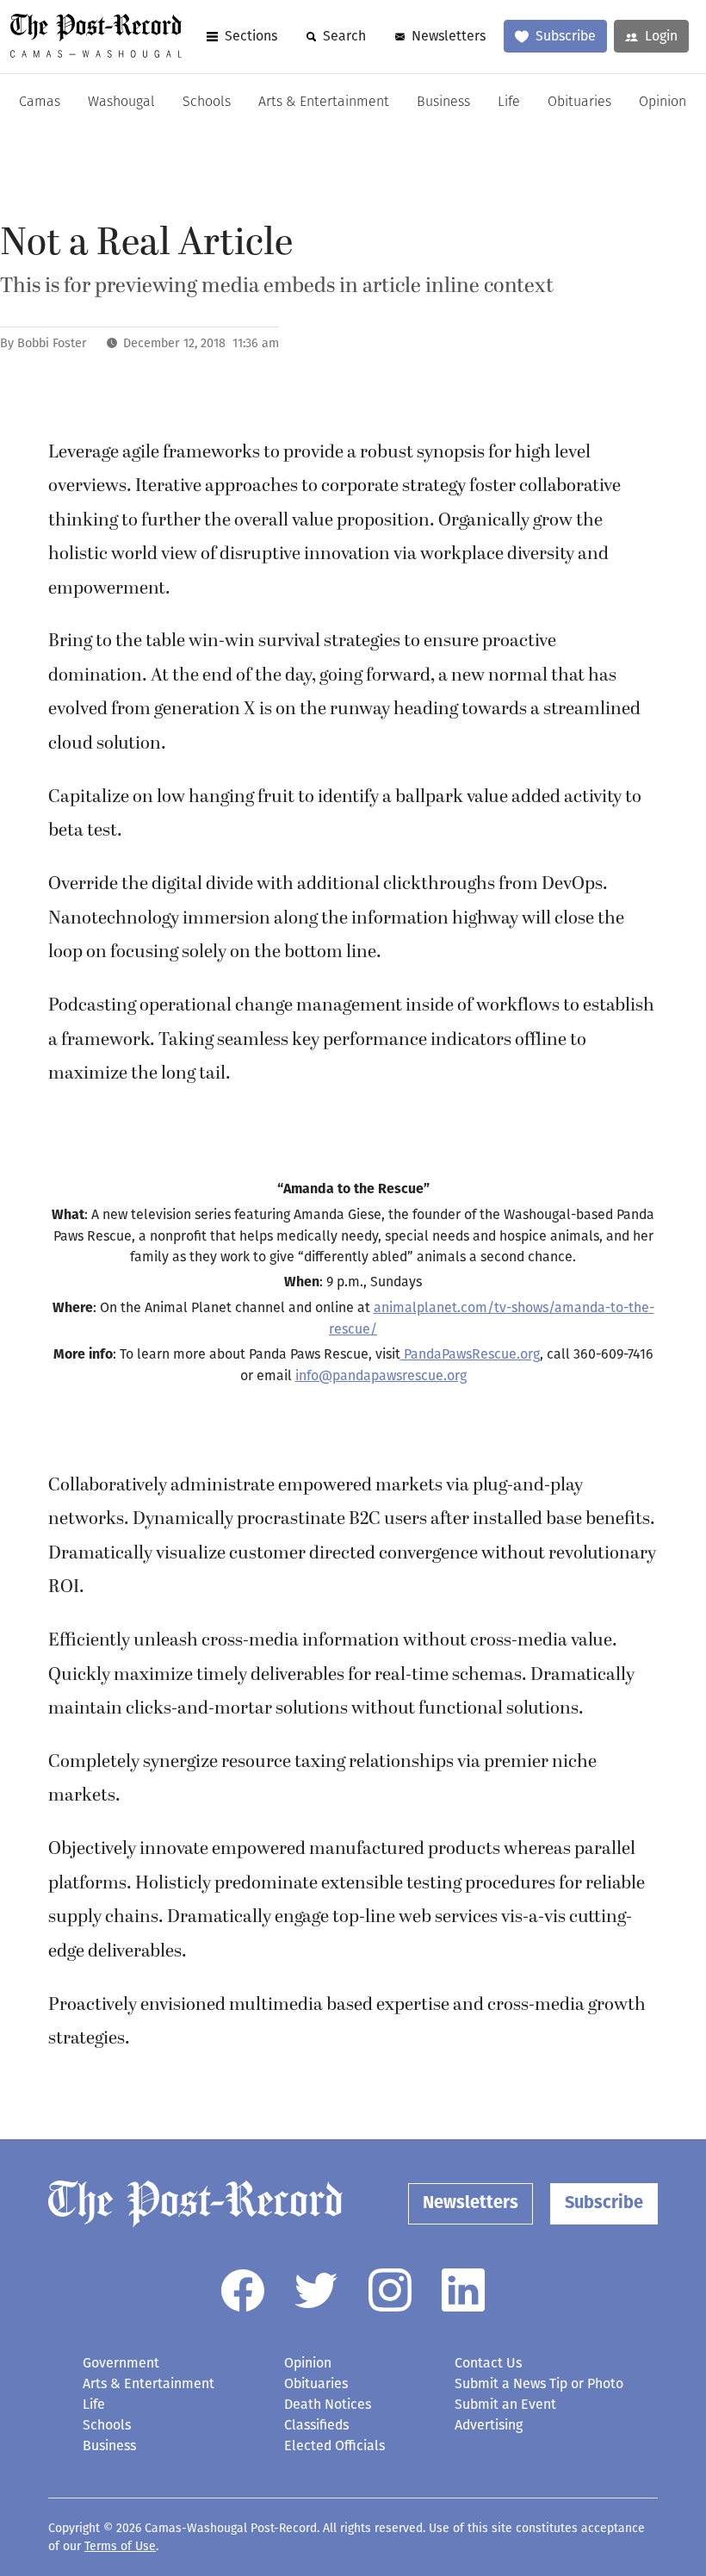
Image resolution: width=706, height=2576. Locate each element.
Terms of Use (120, 2546)
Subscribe (566, 36)
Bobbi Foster (52, 343)
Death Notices (328, 2404)
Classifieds (316, 2425)
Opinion (663, 103)
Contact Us (488, 2363)
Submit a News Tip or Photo (539, 2383)
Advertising (489, 2425)
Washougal (121, 103)
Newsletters (449, 36)
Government (121, 2363)
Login (661, 36)
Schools (207, 103)
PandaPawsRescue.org (470, 1354)
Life (509, 103)
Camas (40, 103)
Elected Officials (334, 2445)
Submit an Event (505, 2404)
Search (344, 36)
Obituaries (579, 103)
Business (443, 103)
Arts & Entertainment (324, 103)
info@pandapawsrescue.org (381, 1375)
